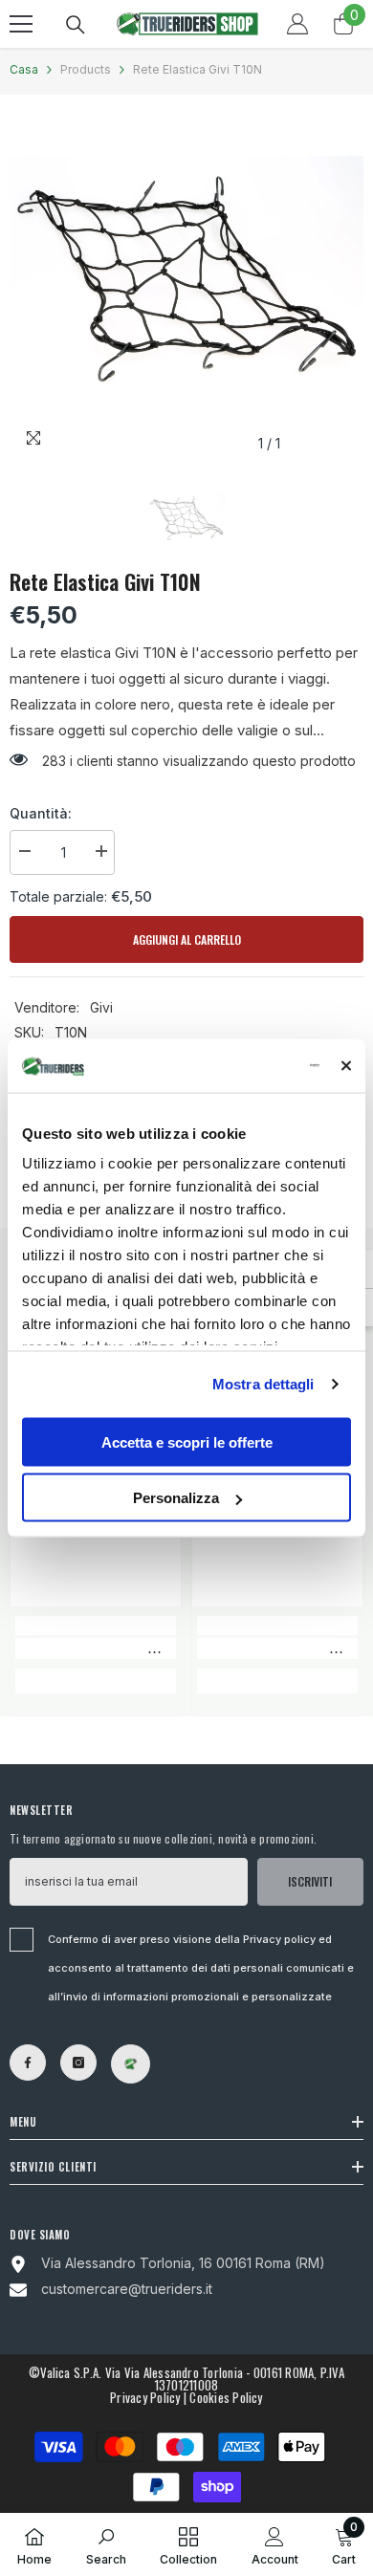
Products (86, 69)
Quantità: (41, 813)
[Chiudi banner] (346, 1065)
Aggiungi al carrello (182, 939)
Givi (101, 1007)
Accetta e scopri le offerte (187, 1441)
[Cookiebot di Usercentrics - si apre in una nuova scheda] (241, 1066)
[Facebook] (28, 2063)
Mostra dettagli (263, 1384)
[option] (186, 283)
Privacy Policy (145, 2397)
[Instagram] (78, 2063)
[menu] (21, 24)
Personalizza (176, 1498)
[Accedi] (297, 24)
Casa (24, 69)
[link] (96, 1648)
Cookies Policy (226, 2397)
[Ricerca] (76, 25)
